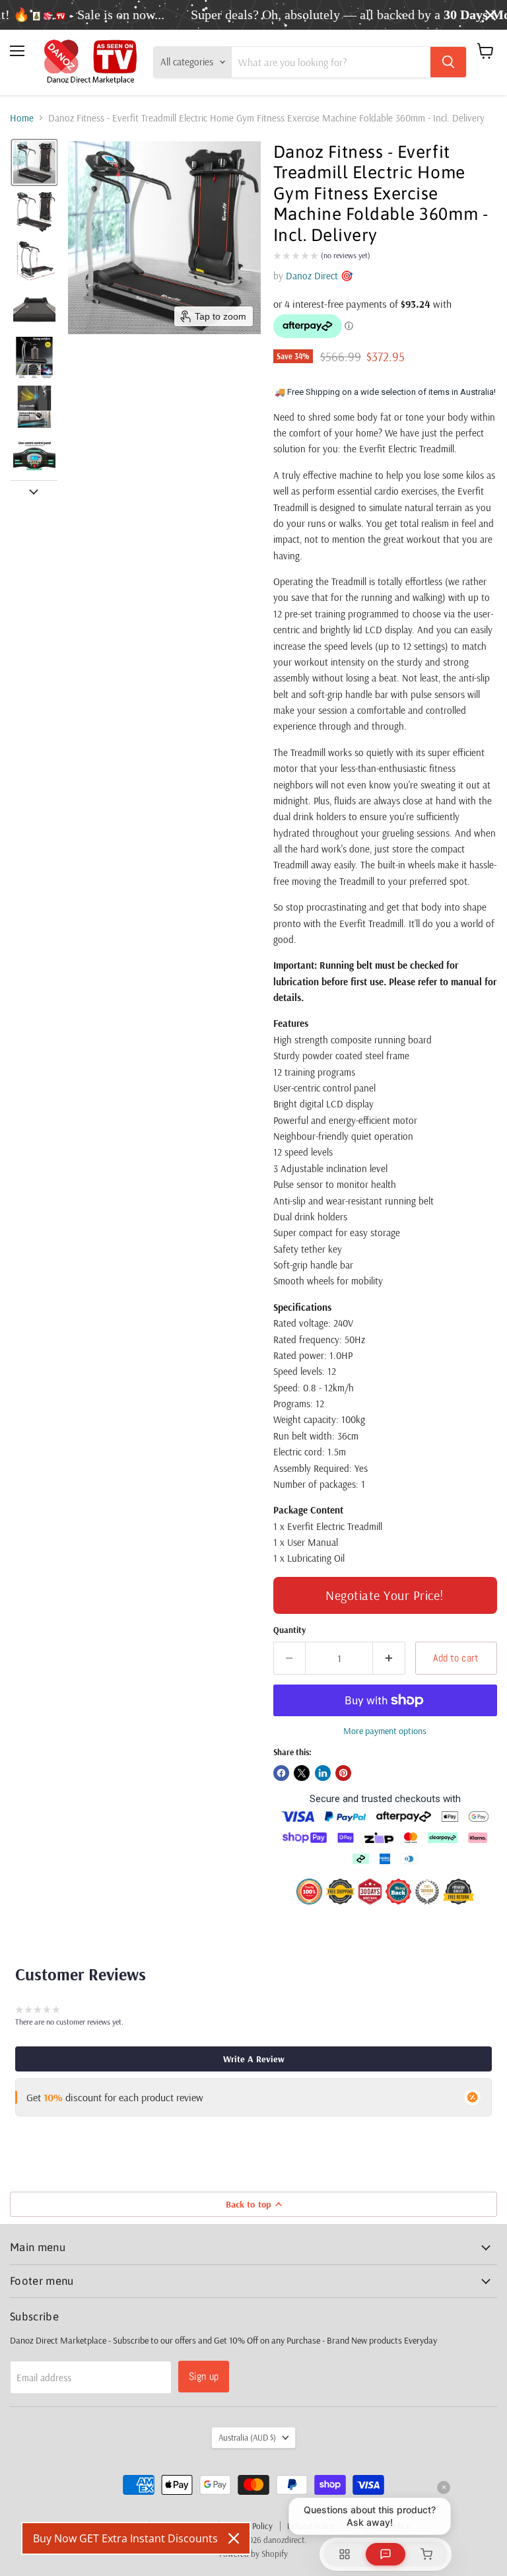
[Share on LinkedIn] (323, 1773)
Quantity (289, 1630)
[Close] (234, 2538)
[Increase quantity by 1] (389, 1658)
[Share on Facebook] (281, 1773)
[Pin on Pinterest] (343, 1773)
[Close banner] (490, 15)
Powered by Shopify (253, 2554)
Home (22, 118)
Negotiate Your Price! (385, 1595)
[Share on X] (302, 1773)
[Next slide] (34, 491)
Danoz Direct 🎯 (320, 276)
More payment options (385, 1731)
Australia (247, 2437)
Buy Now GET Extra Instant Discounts (125, 2538)
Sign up (204, 2376)
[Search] (448, 62)
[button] (34, 162)
